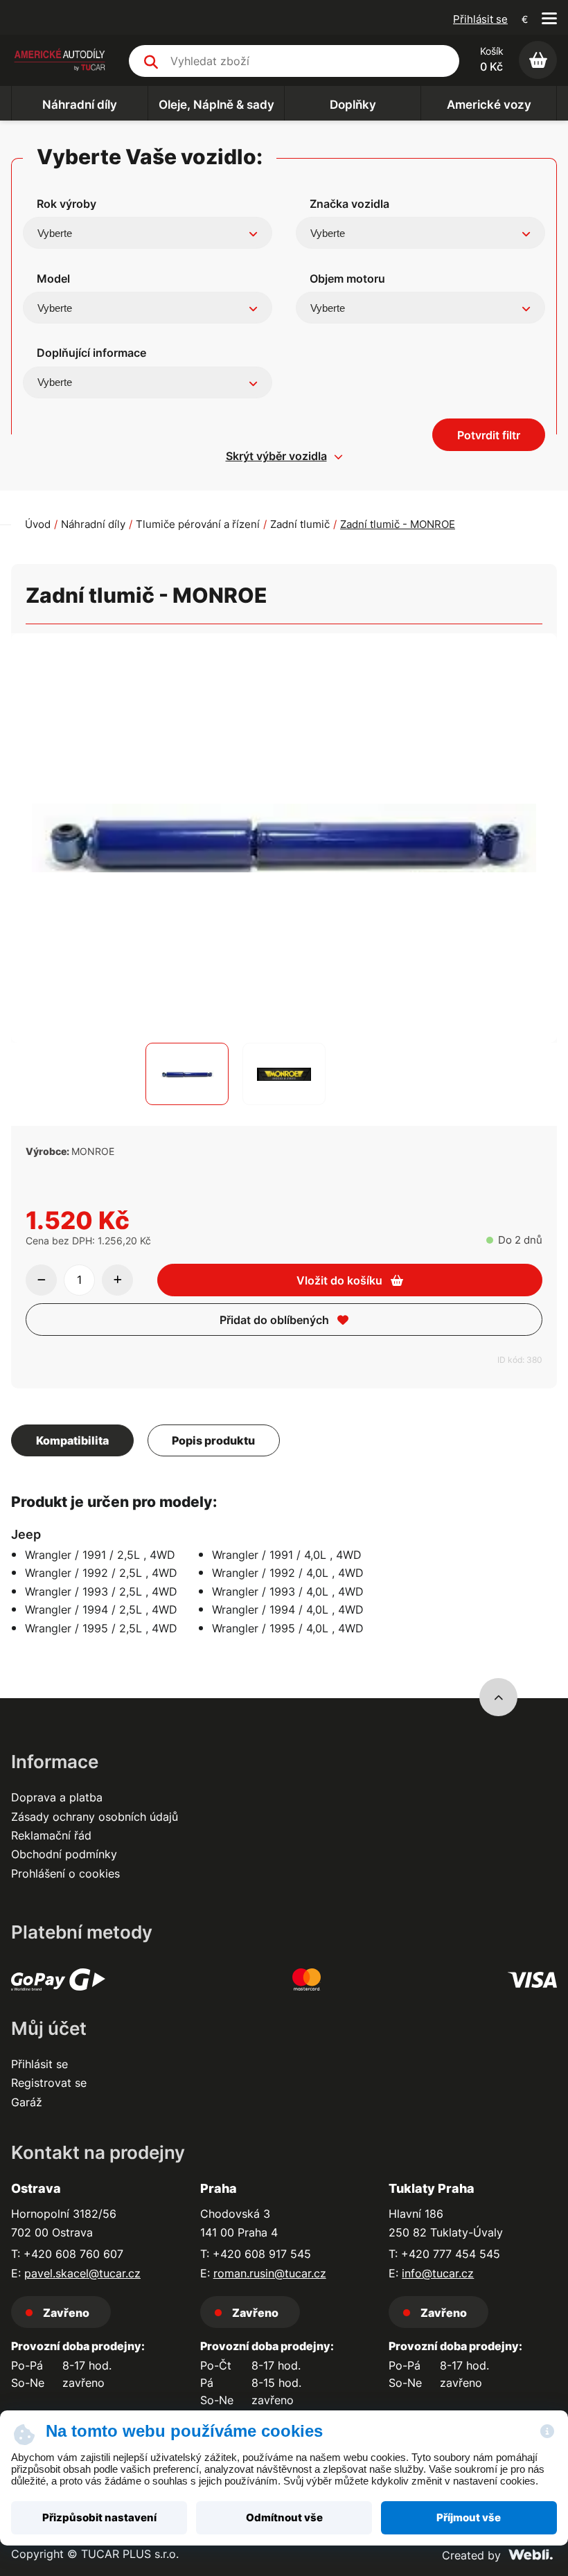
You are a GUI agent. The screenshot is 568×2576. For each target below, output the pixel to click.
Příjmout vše (469, 2518)
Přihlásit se (480, 19)
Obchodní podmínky (64, 1854)
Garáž (27, 2102)
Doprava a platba (57, 1797)
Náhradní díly (80, 105)
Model (53, 279)
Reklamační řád (51, 1835)
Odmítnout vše (284, 2518)
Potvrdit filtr (489, 435)
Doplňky (353, 105)
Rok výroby (66, 204)
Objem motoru (347, 279)
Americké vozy (489, 105)
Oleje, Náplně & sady (216, 105)
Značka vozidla (349, 204)
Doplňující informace (91, 353)
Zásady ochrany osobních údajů (95, 1817)
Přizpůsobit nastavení (99, 2518)
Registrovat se (49, 2083)
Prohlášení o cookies (65, 1873)
